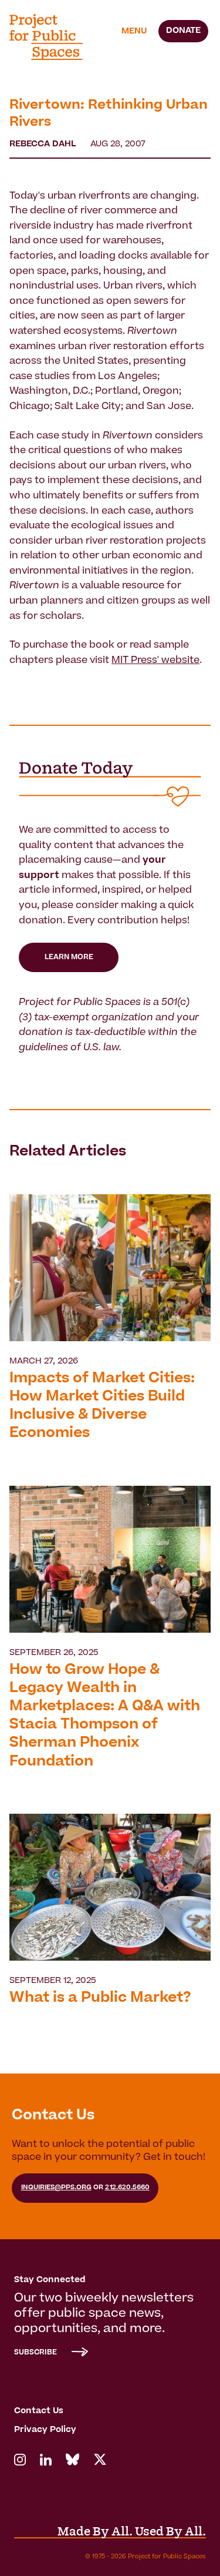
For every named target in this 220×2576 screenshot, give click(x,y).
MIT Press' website (155, 661)
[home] (53, 37)
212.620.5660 (127, 2188)
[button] (134, 32)
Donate (183, 31)
